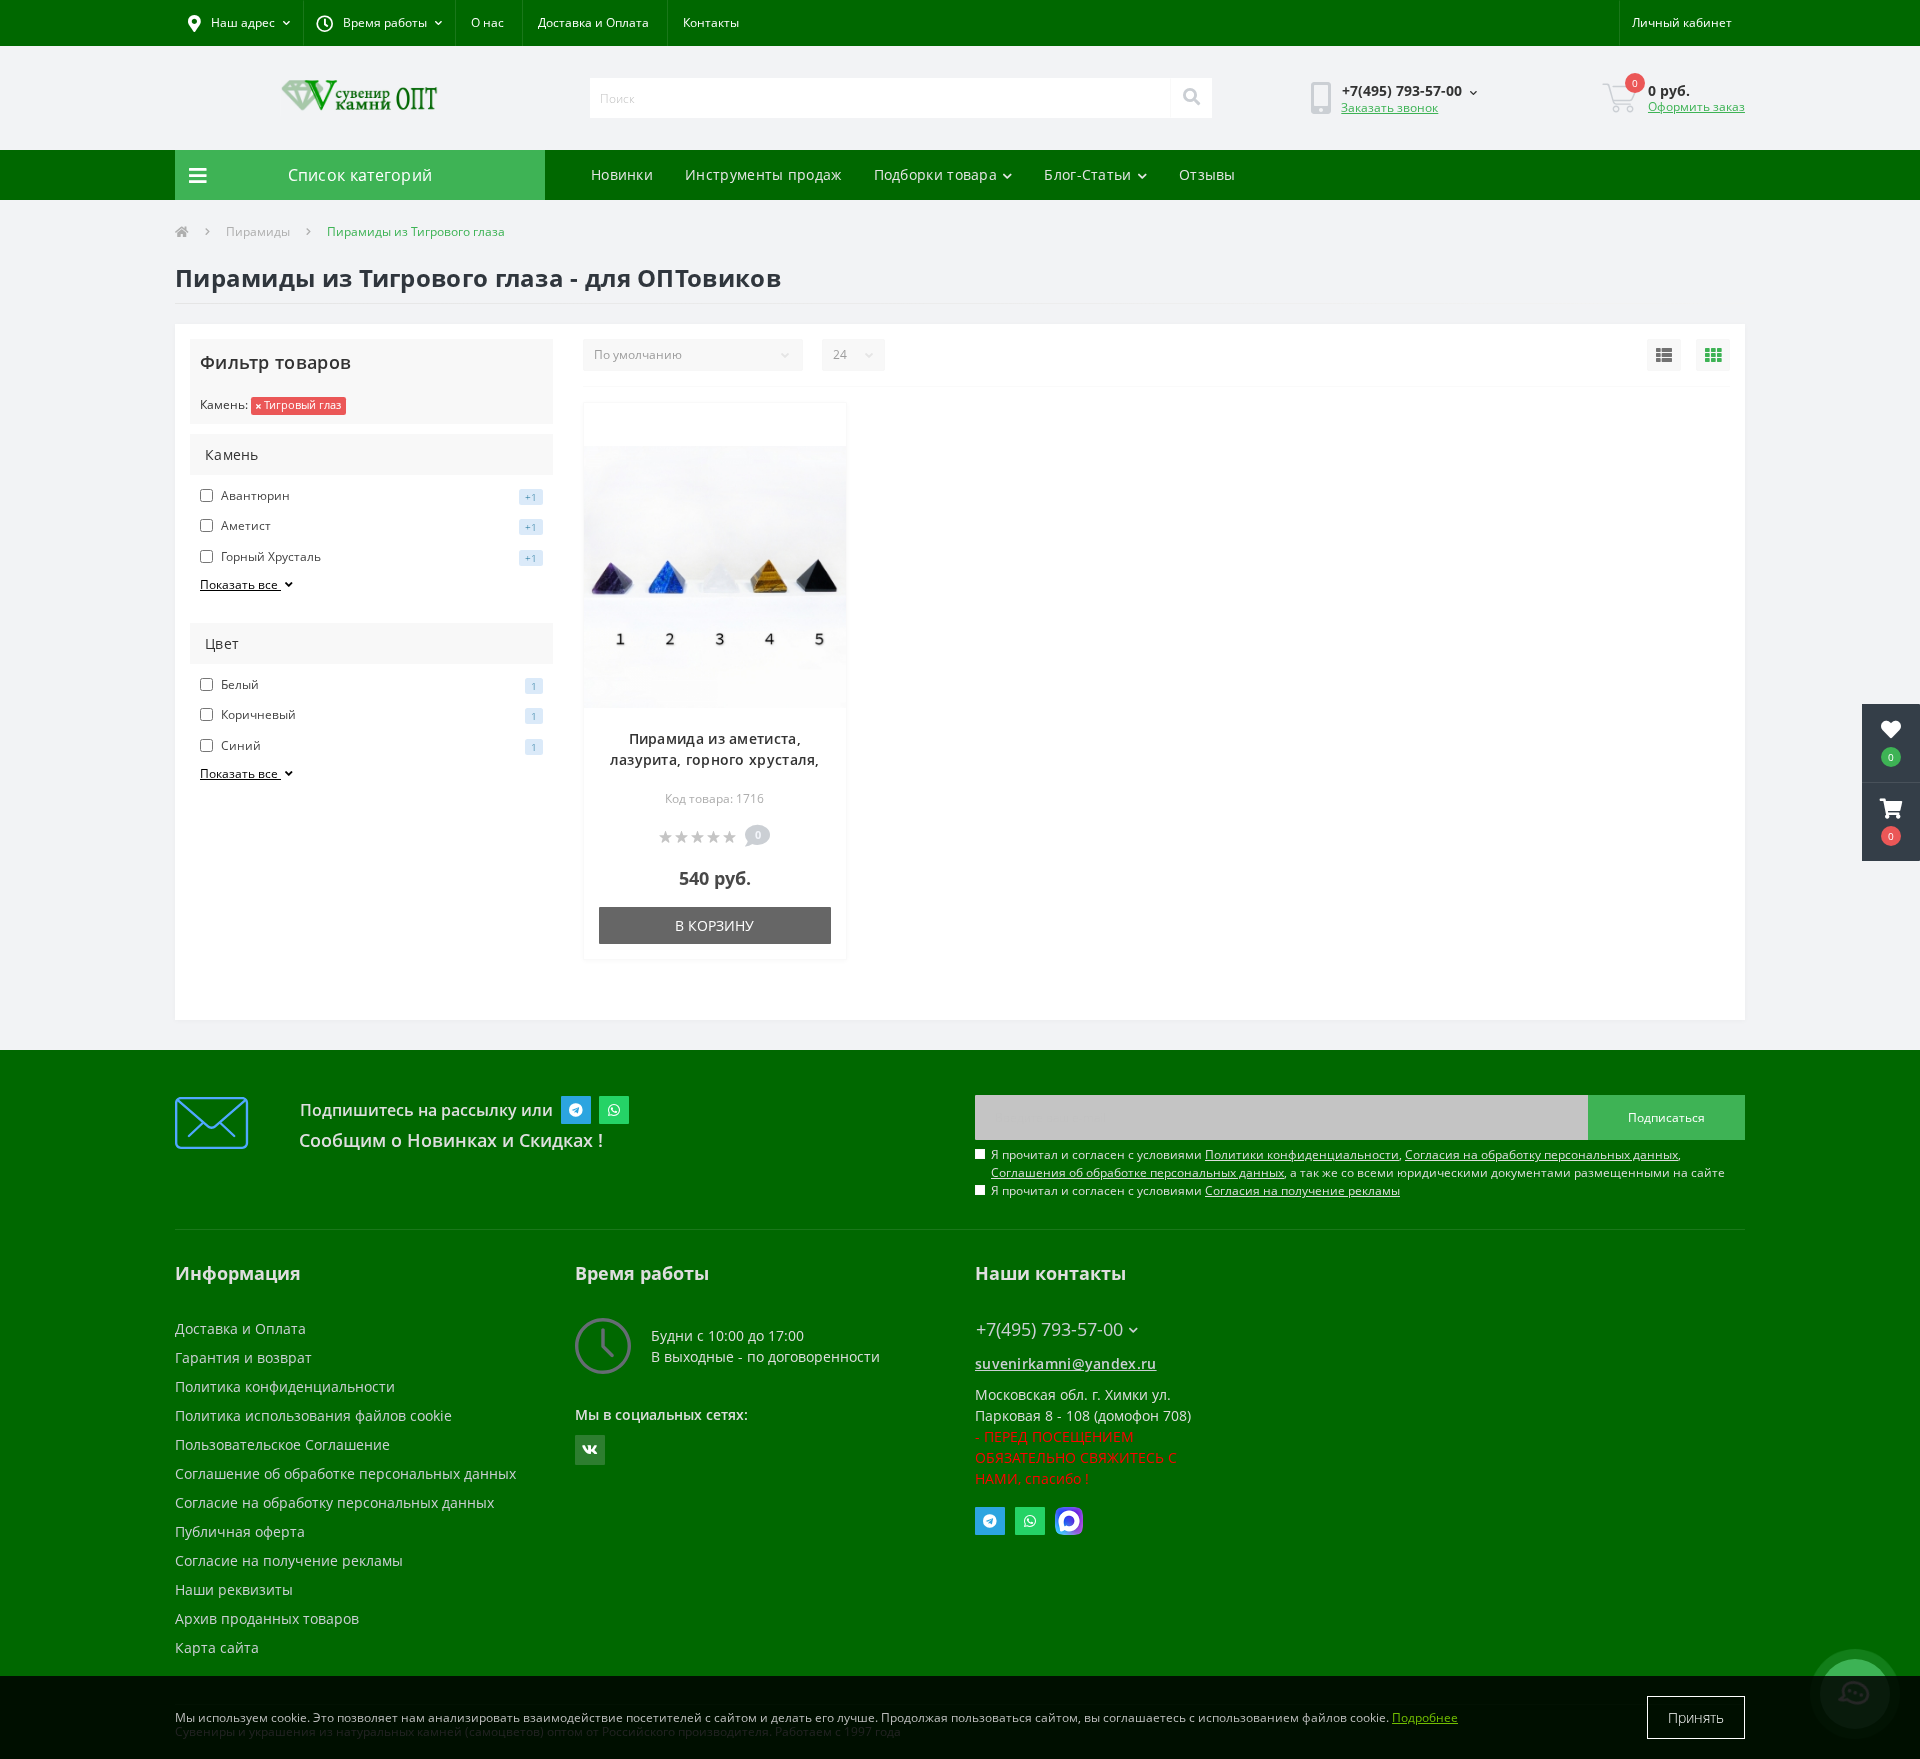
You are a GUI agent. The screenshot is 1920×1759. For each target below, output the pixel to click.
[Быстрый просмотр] (814, 462)
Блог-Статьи (1087, 174)
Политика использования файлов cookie (313, 1415)
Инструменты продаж (763, 174)
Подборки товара (936, 174)
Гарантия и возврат (243, 1357)
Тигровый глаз (301, 404)
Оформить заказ (1696, 106)
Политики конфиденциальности (1302, 1154)
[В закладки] (814, 430)
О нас (487, 22)
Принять (1696, 1717)
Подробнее (1425, 1717)
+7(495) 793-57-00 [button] (1049, 1329)
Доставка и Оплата (593, 22)
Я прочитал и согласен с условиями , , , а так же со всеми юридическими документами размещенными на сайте (1358, 1163)
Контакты (711, 22)
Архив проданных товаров (267, 1618)
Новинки (622, 174)
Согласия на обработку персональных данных (1541, 1154)
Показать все (240, 584)
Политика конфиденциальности (285, 1386)
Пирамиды (258, 231)
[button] (379, 23)
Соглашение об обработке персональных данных (345, 1473)
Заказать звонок (1389, 107)
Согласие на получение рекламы (289, 1560)
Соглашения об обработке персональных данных (1137, 1172)
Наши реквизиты (234, 1589)
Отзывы (1207, 174)
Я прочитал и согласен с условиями (1195, 1190)
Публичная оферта (240, 1531)
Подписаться (1666, 1117)
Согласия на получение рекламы (1302, 1190)
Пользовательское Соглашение (282, 1444)
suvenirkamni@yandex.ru (1066, 1363)
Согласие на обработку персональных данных (334, 1502)
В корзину (714, 925)
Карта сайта (217, 1647)
